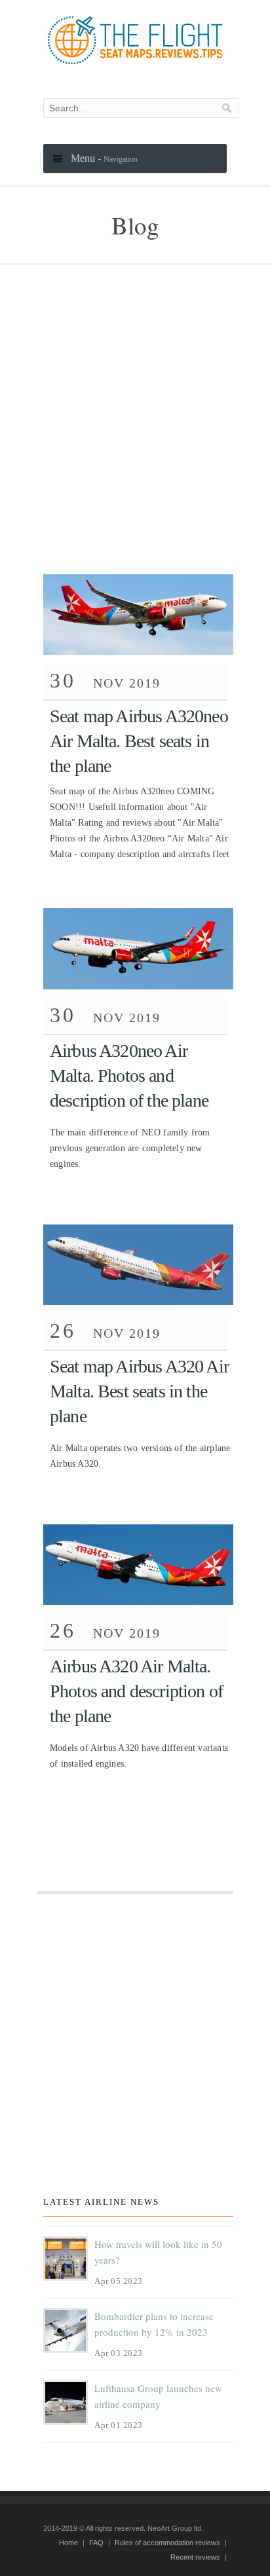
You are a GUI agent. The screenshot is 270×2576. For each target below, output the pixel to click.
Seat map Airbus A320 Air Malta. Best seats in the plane (139, 1391)
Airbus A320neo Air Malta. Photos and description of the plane (129, 1076)
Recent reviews (195, 2557)
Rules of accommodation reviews (167, 2543)
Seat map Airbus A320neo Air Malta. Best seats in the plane (139, 741)
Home (68, 2543)
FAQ (96, 2543)
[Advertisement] (135, 433)
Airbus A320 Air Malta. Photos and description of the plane (136, 1691)
